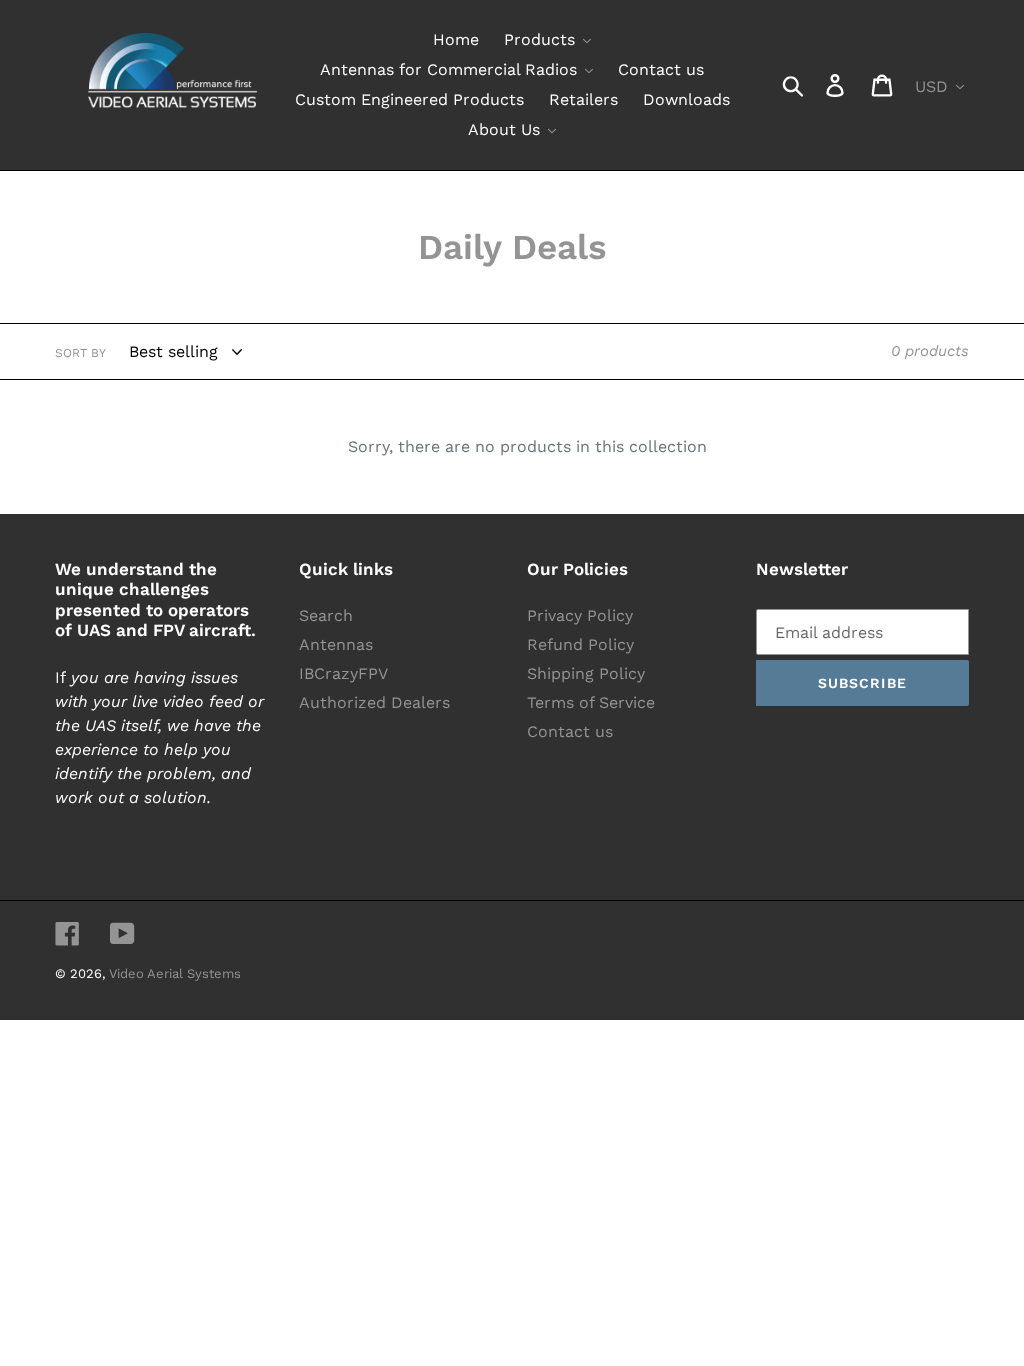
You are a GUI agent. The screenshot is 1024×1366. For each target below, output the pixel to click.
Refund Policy (580, 644)
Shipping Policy (586, 673)
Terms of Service (591, 702)
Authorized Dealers (374, 702)
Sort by (80, 353)
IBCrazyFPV (343, 673)
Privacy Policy (580, 615)
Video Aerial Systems (175, 973)
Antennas (336, 644)
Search (326, 615)
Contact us (570, 731)
